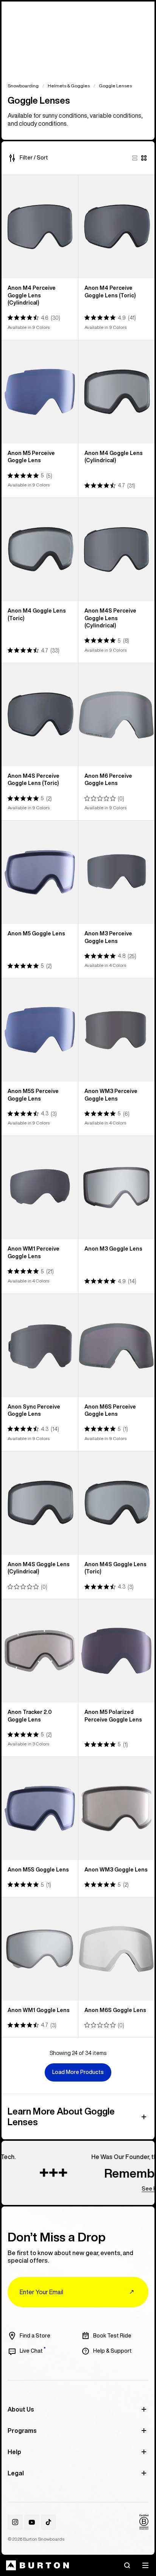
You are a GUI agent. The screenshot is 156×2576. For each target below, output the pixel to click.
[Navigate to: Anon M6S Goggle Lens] (117, 1949)
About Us (21, 2409)
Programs (22, 2431)
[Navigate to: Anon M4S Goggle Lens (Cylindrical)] (40, 1503)
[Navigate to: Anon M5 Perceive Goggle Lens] (40, 392)
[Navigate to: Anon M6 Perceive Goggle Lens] (117, 715)
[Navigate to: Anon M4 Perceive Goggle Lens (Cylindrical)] (40, 227)
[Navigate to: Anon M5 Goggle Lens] (40, 872)
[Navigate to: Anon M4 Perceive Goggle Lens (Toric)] (117, 227)
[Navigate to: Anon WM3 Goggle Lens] (117, 1808)
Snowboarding (23, 86)
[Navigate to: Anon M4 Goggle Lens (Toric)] (40, 550)
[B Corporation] (144, 2522)
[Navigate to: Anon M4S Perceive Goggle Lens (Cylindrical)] (117, 550)
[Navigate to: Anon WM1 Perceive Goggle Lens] (40, 1188)
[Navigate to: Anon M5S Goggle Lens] (40, 1808)
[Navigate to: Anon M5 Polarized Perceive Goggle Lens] (117, 1651)
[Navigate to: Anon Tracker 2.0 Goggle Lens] (40, 1651)
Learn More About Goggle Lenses (61, 2116)
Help (14, 2452)
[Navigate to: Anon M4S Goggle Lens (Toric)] (117, 1503)
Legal (16, 2473)
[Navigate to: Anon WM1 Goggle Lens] (40, 1949)
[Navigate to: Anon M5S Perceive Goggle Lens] (40, 1030)
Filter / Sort (34, 158)
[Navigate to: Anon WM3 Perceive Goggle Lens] (117, 1030)
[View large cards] (135, 158)
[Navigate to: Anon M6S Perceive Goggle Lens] (117, 1346)
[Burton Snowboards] (37, 2565)
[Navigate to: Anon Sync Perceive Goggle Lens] (40, 1346)
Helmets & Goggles (69, 86)
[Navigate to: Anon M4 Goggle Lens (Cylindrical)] (117, 392)
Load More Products (78, 2072)
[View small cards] (144, 158)
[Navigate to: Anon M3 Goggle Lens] (117, 1188)
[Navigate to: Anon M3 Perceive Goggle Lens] (117, 872)
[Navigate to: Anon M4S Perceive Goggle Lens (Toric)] (40, 715)
